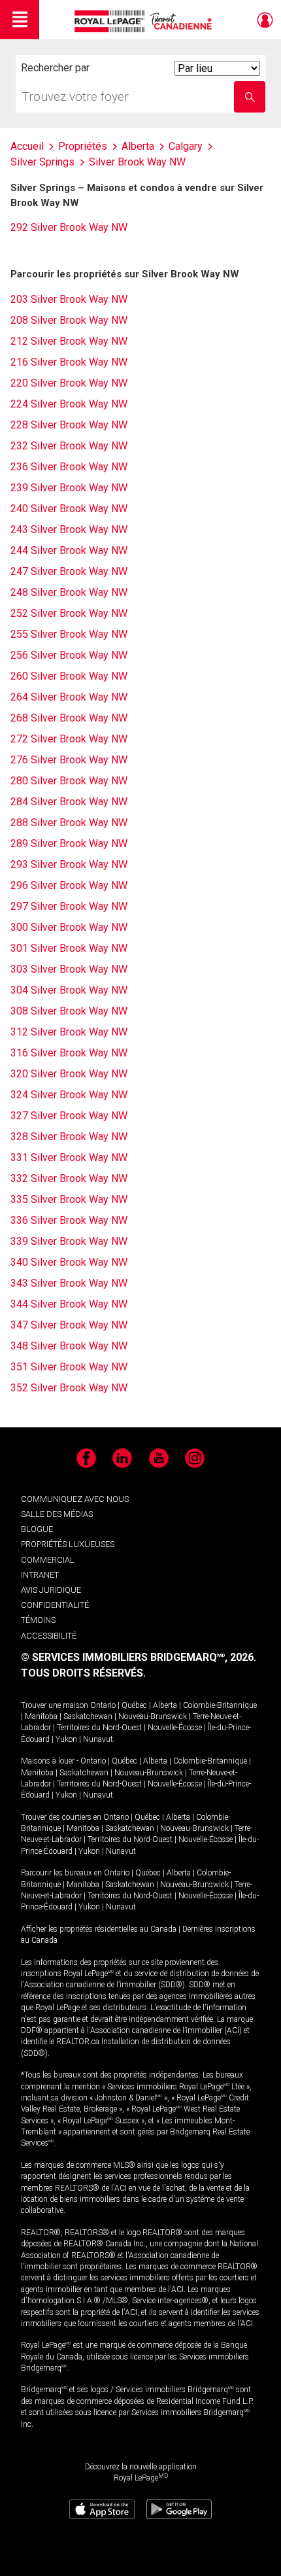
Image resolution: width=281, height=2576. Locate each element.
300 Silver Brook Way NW (69, 927)
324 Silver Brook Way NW (69, 1095)
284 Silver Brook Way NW (69, 802)
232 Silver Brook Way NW (69, 446)
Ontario (103, 1705)
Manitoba (41, 1716)
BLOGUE (37, 1529)
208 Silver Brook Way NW (69, 320)
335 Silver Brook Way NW (69, 1199)
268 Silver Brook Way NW (69, 718)
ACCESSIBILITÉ (49, 1636)
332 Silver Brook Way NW (69, 1178)
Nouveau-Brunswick (153, 1716)
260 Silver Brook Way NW (69, 676)
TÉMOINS (38, 1620)
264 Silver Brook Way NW (69, 697)
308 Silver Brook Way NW (69, 1011)
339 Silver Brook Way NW (69, 1241)
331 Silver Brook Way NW (69, 1157)
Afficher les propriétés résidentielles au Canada (99, 1929)
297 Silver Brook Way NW (69, 906)
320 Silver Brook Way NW (69, 1074)
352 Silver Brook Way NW (69, 1388)
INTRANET (40, 1575)
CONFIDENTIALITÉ (55, 1605)
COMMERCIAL (48, 1560)
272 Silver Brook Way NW (69, 739)
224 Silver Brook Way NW (69, 404)
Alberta (165, 1705)
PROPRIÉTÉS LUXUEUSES (68, 1544)
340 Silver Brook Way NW (69, 1262)
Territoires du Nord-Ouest (99, 1728)
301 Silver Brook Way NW (69, 948)
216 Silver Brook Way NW (69, 362)
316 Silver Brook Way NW (69, 1053)
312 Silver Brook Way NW (69, 1032)
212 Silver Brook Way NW (69, 341)
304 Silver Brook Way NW (69, 990)
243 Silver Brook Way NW (69, 530)
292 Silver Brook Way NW (69, 227)
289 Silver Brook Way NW (69, 844)
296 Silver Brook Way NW (69, 885)
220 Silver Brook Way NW (69, 383)
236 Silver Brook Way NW (69, 467)
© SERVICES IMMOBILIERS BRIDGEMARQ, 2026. (139, 1657)
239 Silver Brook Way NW (69, 488)
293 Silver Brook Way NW (69, 864)
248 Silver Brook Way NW (69, 592)
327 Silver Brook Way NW (69, 1116)
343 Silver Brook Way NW (69, 1283)
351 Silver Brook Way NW (69, 1367)
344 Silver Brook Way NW (69, 1304)
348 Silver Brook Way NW (69, 1346)
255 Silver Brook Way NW (69, 634)
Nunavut (98, 1739)
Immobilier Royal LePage (145, 21)
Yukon (66, 1739)
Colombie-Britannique (220, 1705)
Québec (134, 1705)
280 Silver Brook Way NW (69, 781)
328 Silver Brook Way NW (69, 1137)
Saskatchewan (88, 1716)
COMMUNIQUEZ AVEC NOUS (75, 1499)
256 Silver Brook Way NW (69, 655)
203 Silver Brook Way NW (69, 299)
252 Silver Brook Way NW (69, 613)
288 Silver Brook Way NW (69, 823)
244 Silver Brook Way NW (69, 550)
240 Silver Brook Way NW (69, 509)
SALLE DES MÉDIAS (57, 1514)
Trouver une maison (55, 1705)
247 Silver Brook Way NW (69, 571)
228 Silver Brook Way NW (69, 425)
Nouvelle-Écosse (175, 1728)
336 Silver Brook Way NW (69, 1220)
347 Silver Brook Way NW (69, 1325)
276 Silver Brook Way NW (69, 760)
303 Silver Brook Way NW (69, 969)
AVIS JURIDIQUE (51, 1590)
